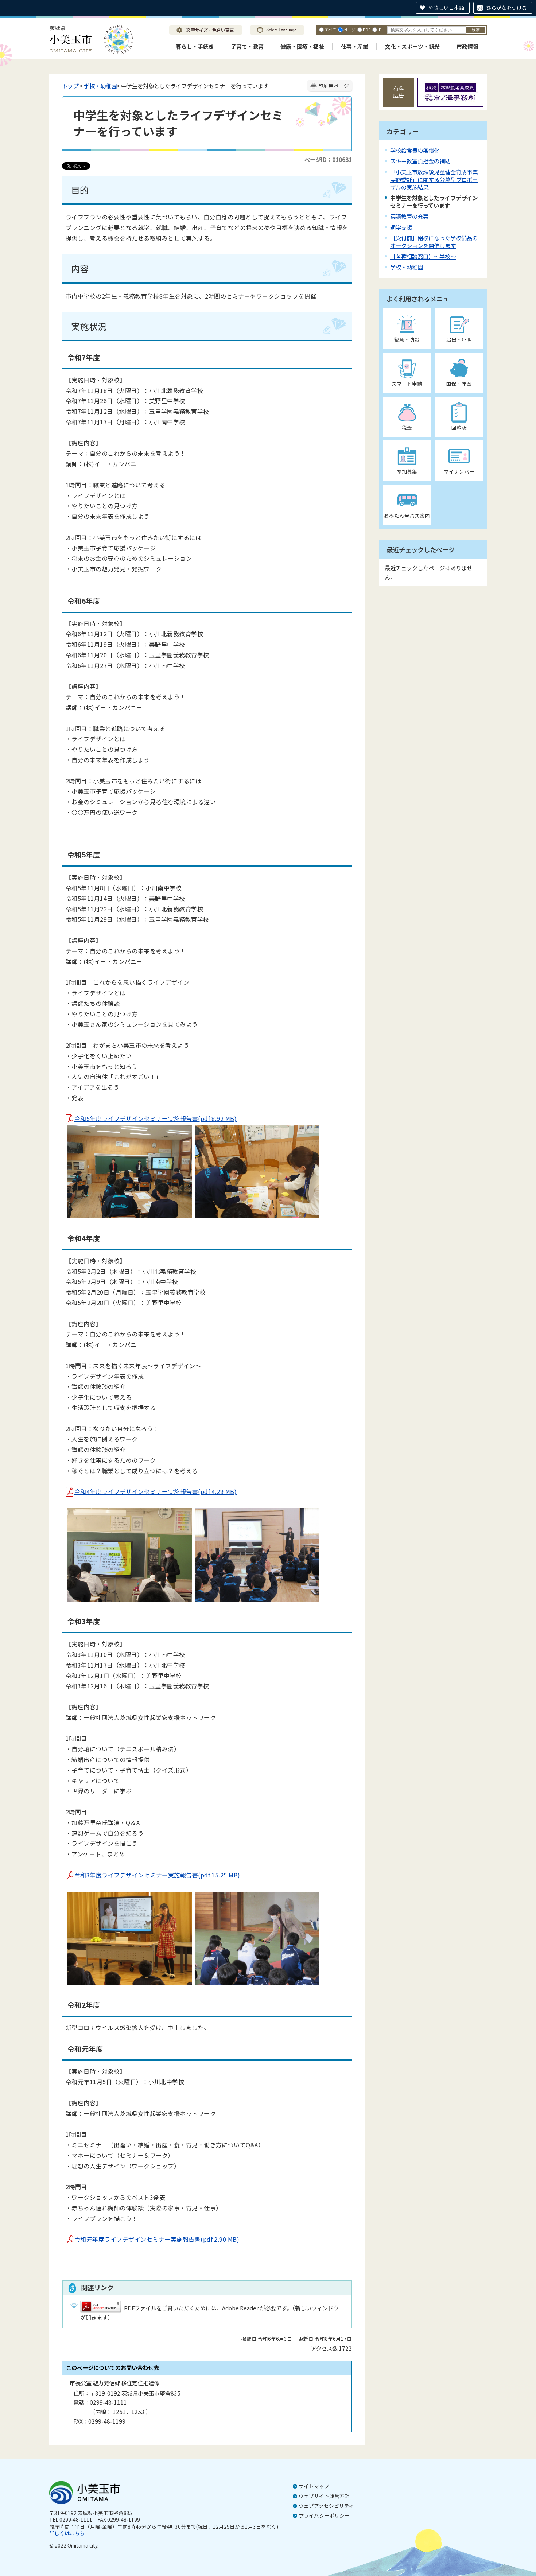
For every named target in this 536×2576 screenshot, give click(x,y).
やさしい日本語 (446, 8)
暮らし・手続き (195, 46)
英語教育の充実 (409, 216)
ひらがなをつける (506, 8)
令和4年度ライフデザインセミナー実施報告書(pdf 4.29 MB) (156, 1491)
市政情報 (467, 46)
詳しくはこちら (67, 2533)
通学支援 (401, 227)
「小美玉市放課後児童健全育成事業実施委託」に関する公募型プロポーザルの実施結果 (434, 179)
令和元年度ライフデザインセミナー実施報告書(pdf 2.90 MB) (157, 2239)
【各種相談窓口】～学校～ (423, 256)
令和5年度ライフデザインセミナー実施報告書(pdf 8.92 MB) (156, 1118)
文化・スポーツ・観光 (412, 46)
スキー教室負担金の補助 (420, 161)
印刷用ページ (334, 86)
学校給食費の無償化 (415, 150)
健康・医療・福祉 (302, 46)
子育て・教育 (247, 46)
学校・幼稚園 (100, 86)
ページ (349, 30)
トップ (70, 86)
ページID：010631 (328, 159)
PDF (367, 30)
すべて (330, 30)
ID (380, 30)
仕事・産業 (355, 46)
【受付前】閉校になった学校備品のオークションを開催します (434, 242)
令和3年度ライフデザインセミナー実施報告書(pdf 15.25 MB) (157, 1875)
